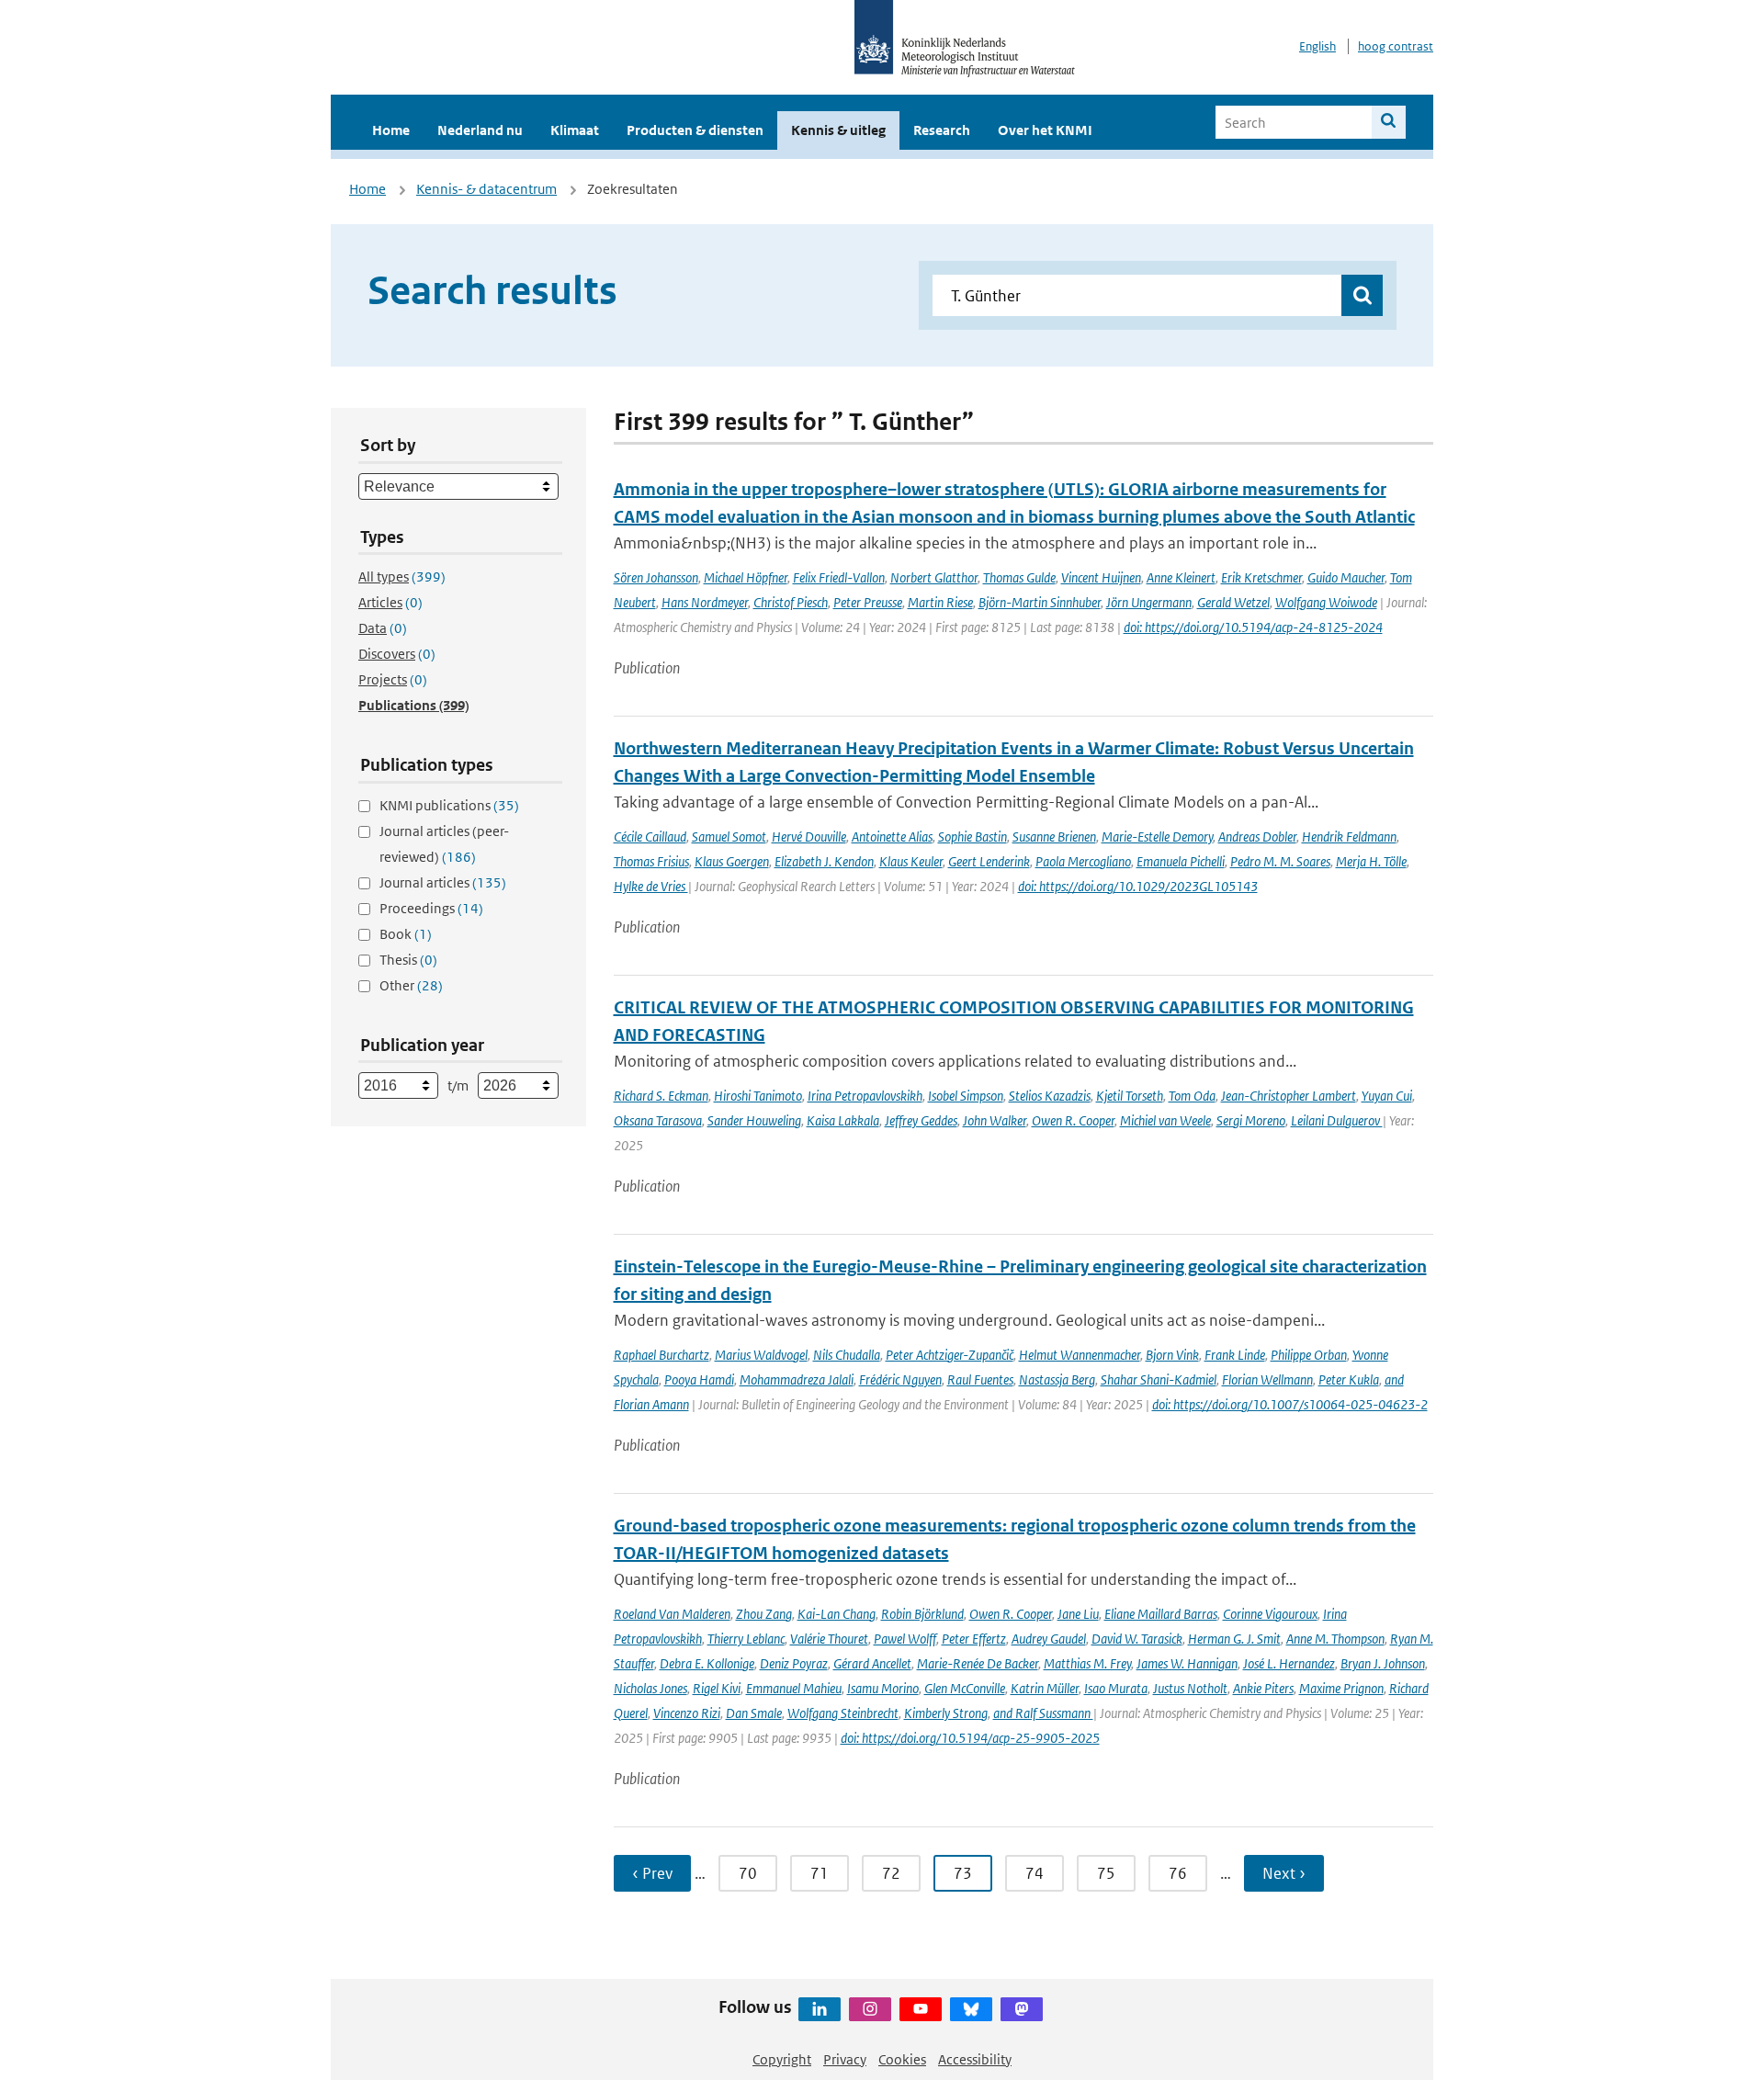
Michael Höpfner (746, 577)
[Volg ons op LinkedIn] (820, 2009)
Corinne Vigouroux (1270, 1614)
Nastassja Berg (1057, 1379)
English (1317, 46)
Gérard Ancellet (872, 1663)
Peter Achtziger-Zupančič (950, 1355)
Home (391, 130)
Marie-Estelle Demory (1157, 837)
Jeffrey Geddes (921, 1120)
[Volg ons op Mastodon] (1022, 2009)
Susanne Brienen (1054, 837)
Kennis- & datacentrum (486, 189)
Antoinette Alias (892, 837)
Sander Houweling (754, 1120)
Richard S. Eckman (661, 1096)
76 (1178, 1873)
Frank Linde (1235, 1355)
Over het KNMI (1045, 130)
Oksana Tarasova (658, 1120)
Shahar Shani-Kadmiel (1159, 1379)
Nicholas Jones (650, 1688)
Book (406, 934)
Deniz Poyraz (794, 1663)
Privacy (845, 2059)
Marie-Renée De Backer (978, 1663)
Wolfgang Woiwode (1326, 602)
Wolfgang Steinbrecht (843, 1713)
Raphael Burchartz (661, 1355)
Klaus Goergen (732, 861)
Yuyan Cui (1387, 1096)
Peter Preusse (868, 602)
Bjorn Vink (1172, 1355)
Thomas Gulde (1019, 577)
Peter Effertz (974, 1639)
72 (891, 1873)
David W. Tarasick (1137, 1639)
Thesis (408, 960)
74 (1035, 1873)
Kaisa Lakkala (843, 1120)
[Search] (1389, 122)
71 (820, 1873)
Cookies (902, 2059)
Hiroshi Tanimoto (758, 1096)
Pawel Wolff (905, 1639)
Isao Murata (1116, 1688)
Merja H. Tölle (1371, 861)
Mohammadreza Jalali (797, 1379)
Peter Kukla (1349, 1379)
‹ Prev (652, 1873)
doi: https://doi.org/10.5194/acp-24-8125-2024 (1253, 627)
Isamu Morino (883, 1688)
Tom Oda (1192, 1096)
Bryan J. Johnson (1383, 1663)
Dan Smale (754, 1713)
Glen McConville (965, 1688)
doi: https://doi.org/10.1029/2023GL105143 (1138, 886)
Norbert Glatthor (934, 577)
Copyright (782, 2059)
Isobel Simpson (966, 1096)
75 (1106, 1873)
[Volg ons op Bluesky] (971, 2009)
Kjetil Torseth (1130, 1096)
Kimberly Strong (946, 1713)
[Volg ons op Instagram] (870, 2009)
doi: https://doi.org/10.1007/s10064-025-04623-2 (1290, 1404)
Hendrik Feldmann (1349, 837)
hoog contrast (1396, 46)
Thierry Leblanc (746, 1639)
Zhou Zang (764, 1614)
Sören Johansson (656, 577)
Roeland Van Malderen (672, 1614)
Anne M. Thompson (1335, 1639)
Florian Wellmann (1267, 1379)
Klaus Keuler (911, 861)
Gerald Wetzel (1233, 602)
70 (748, 1873)
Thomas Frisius (651, 861)
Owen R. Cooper (1073, 1120)
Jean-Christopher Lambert (1289, 1096)
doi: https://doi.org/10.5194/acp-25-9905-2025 (970, 1738)
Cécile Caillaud (650, 837)
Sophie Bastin (972, 837)
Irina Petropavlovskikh (865, 1096)
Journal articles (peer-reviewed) (444, 844)
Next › (1284, 1873)
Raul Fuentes (980, 1379)
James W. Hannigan (1187, 1663)
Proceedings (431, 908)
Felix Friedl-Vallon (839, 577)
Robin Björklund (922, 1614)
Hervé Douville (809, 837)
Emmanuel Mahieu (794, 1688)
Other (411, 985)
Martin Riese (940, 602)
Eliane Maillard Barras (1161, 1614)
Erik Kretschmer (1261, 577)
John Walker (995, 1120)
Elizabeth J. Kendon (824, 861)
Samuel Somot (729, 837)
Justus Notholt (1190, 1688)
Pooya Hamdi (699, 1379)
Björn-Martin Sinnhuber (1040, 602)
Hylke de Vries (651, 886)
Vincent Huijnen (1101, 577)
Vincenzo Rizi (687, 1713)
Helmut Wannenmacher (1080, 1355)
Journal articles (443, 882)
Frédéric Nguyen (900, 1379)
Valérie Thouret (829, 1639)
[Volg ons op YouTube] (921, 2009)
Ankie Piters (1263, 1688)
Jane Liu (1078, 1614)
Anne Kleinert (1181, 577)
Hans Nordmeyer (705, 602)
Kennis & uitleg (838, 130)
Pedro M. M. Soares (1280, 861)
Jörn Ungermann (1149, 602)
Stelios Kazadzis (1050, 1096)
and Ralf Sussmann (1043, 1713)
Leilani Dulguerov (1337, 1120)
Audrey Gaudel (1049, 1639)
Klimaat (575, 130)
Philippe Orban (1309, 1355)
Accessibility (975, 2059)
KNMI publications (449, 805)
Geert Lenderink (989, 861)
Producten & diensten (695, 130)
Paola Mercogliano (1083, 861)
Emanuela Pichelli (1181, 861)
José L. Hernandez (1289, 1663)
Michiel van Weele (1165, 1120)
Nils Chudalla (847, 1355)
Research (942, 130)
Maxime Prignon (1341, 1688)
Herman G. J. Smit (1234, 1639)
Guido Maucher (1346, 577)
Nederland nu (480, 130)
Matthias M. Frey (1087, 1663)
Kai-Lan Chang (837, 1614)
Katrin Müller (1045, 1688)
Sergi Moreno (1251, 1120)
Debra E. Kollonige (707, 1663)
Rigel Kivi (717, 1688)
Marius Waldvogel (761, 1355)
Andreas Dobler (1257, 837)
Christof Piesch (791, 602)
